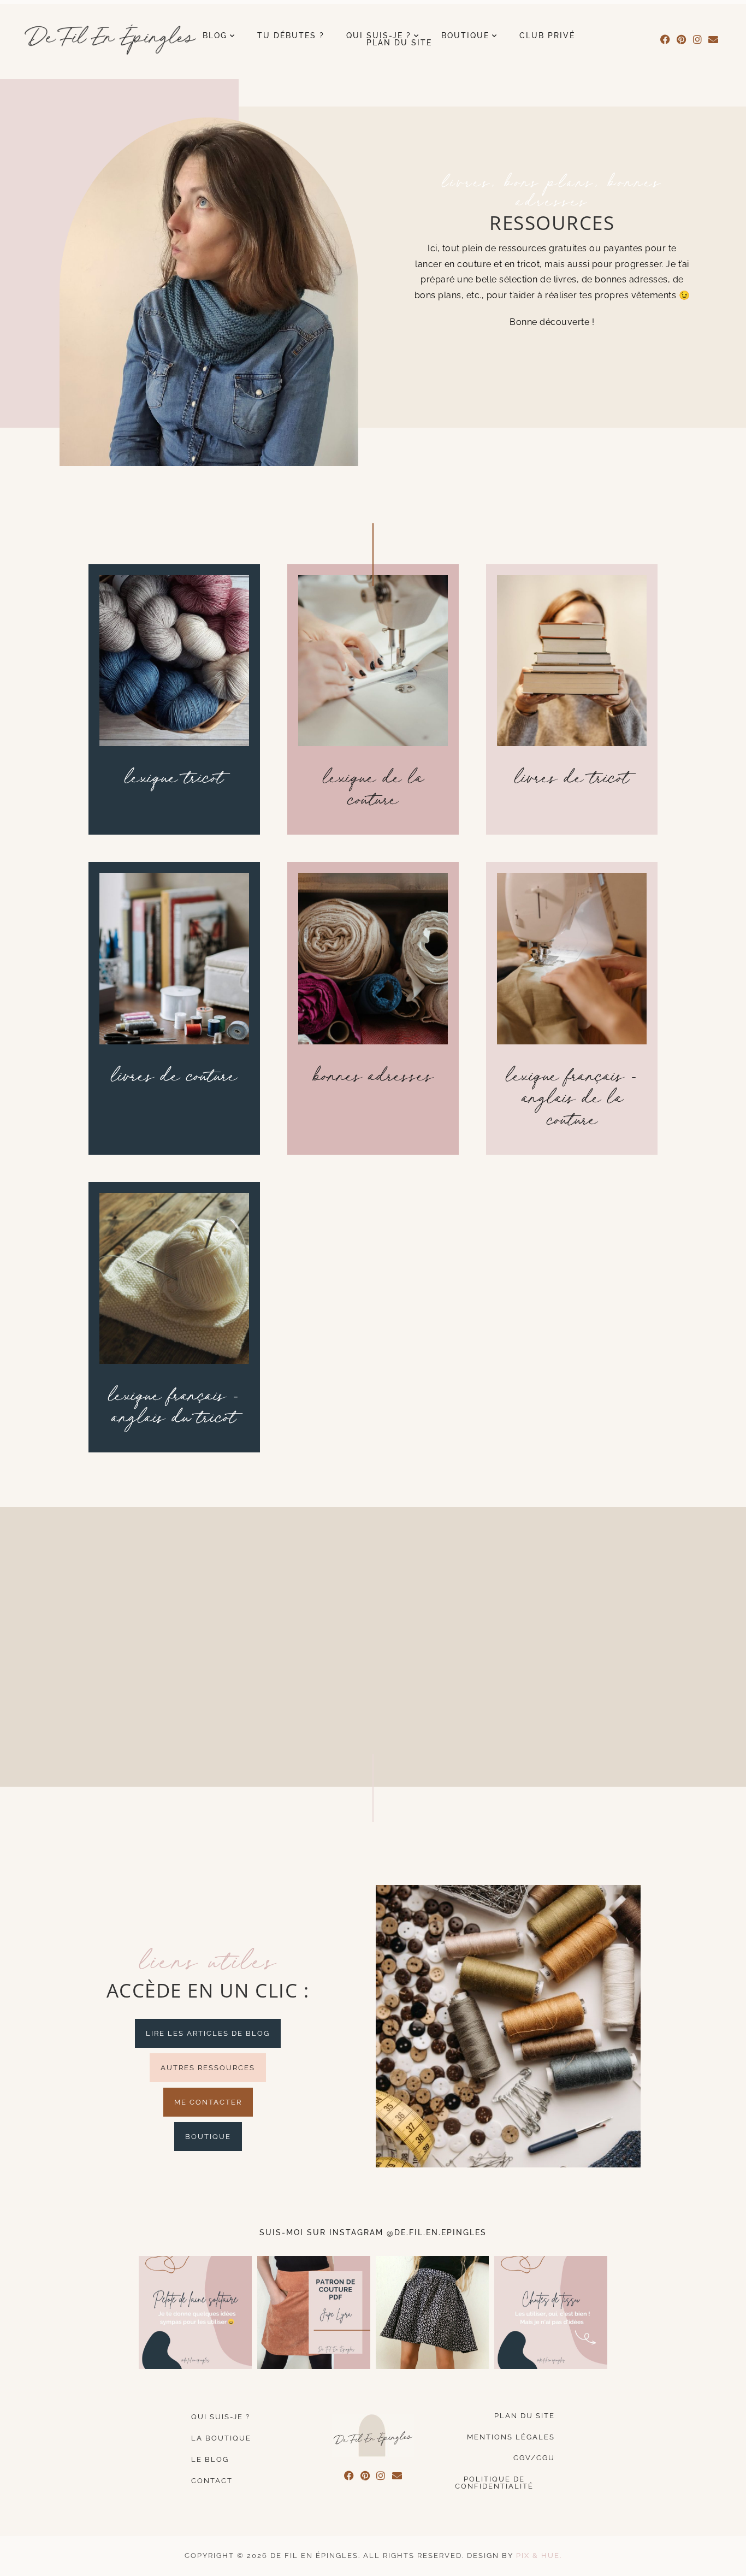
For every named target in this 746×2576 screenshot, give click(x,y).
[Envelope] (714, 40)
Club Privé (547, 36)
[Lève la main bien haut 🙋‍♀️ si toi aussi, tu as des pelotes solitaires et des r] (195, 2312)
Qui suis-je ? (379, 36)
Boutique (465, 36)
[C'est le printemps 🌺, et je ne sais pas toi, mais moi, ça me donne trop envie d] (432, 2312)
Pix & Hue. (539, 2556)
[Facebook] (665, 40)
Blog (215, 36)
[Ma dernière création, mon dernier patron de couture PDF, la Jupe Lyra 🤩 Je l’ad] (314, 2312)
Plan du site (399, 43)
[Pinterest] (682, 40)
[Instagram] (698, 40)
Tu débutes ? (291, 36)
